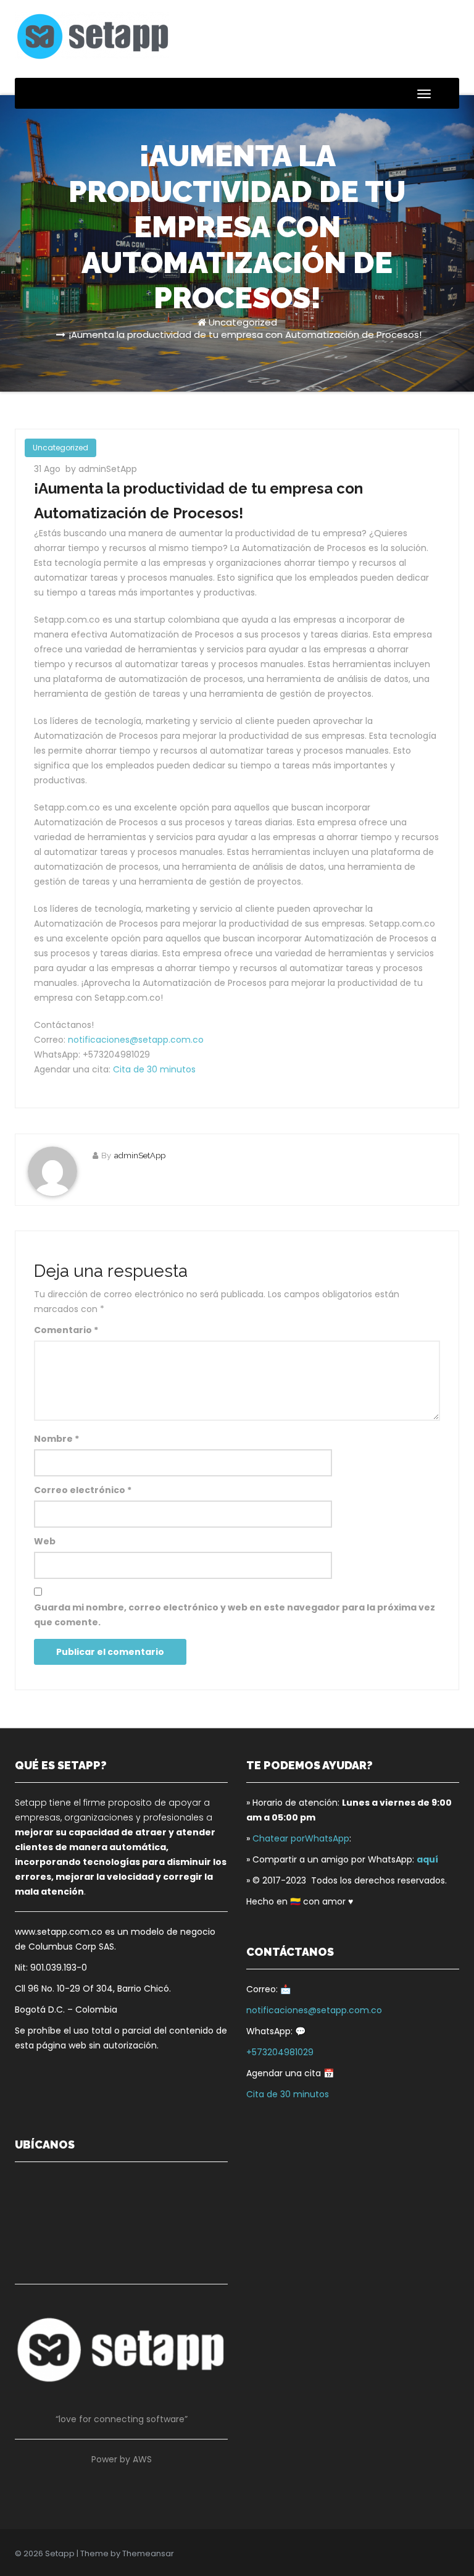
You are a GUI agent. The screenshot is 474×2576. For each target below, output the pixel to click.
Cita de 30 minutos (154, 1069)
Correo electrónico (83, 1490)
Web (45, 1541)
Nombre (56, 1439)
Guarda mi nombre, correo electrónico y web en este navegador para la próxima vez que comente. (235, 1615)
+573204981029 (280, 2052)
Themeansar (148, 2553)
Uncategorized (243, 322)
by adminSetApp (101, 469)
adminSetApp (140, 1155)
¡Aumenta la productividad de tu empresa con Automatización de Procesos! (245, 335)
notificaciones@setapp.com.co (136, 1040)
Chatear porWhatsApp (301, 1838)
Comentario (66, 1330)
